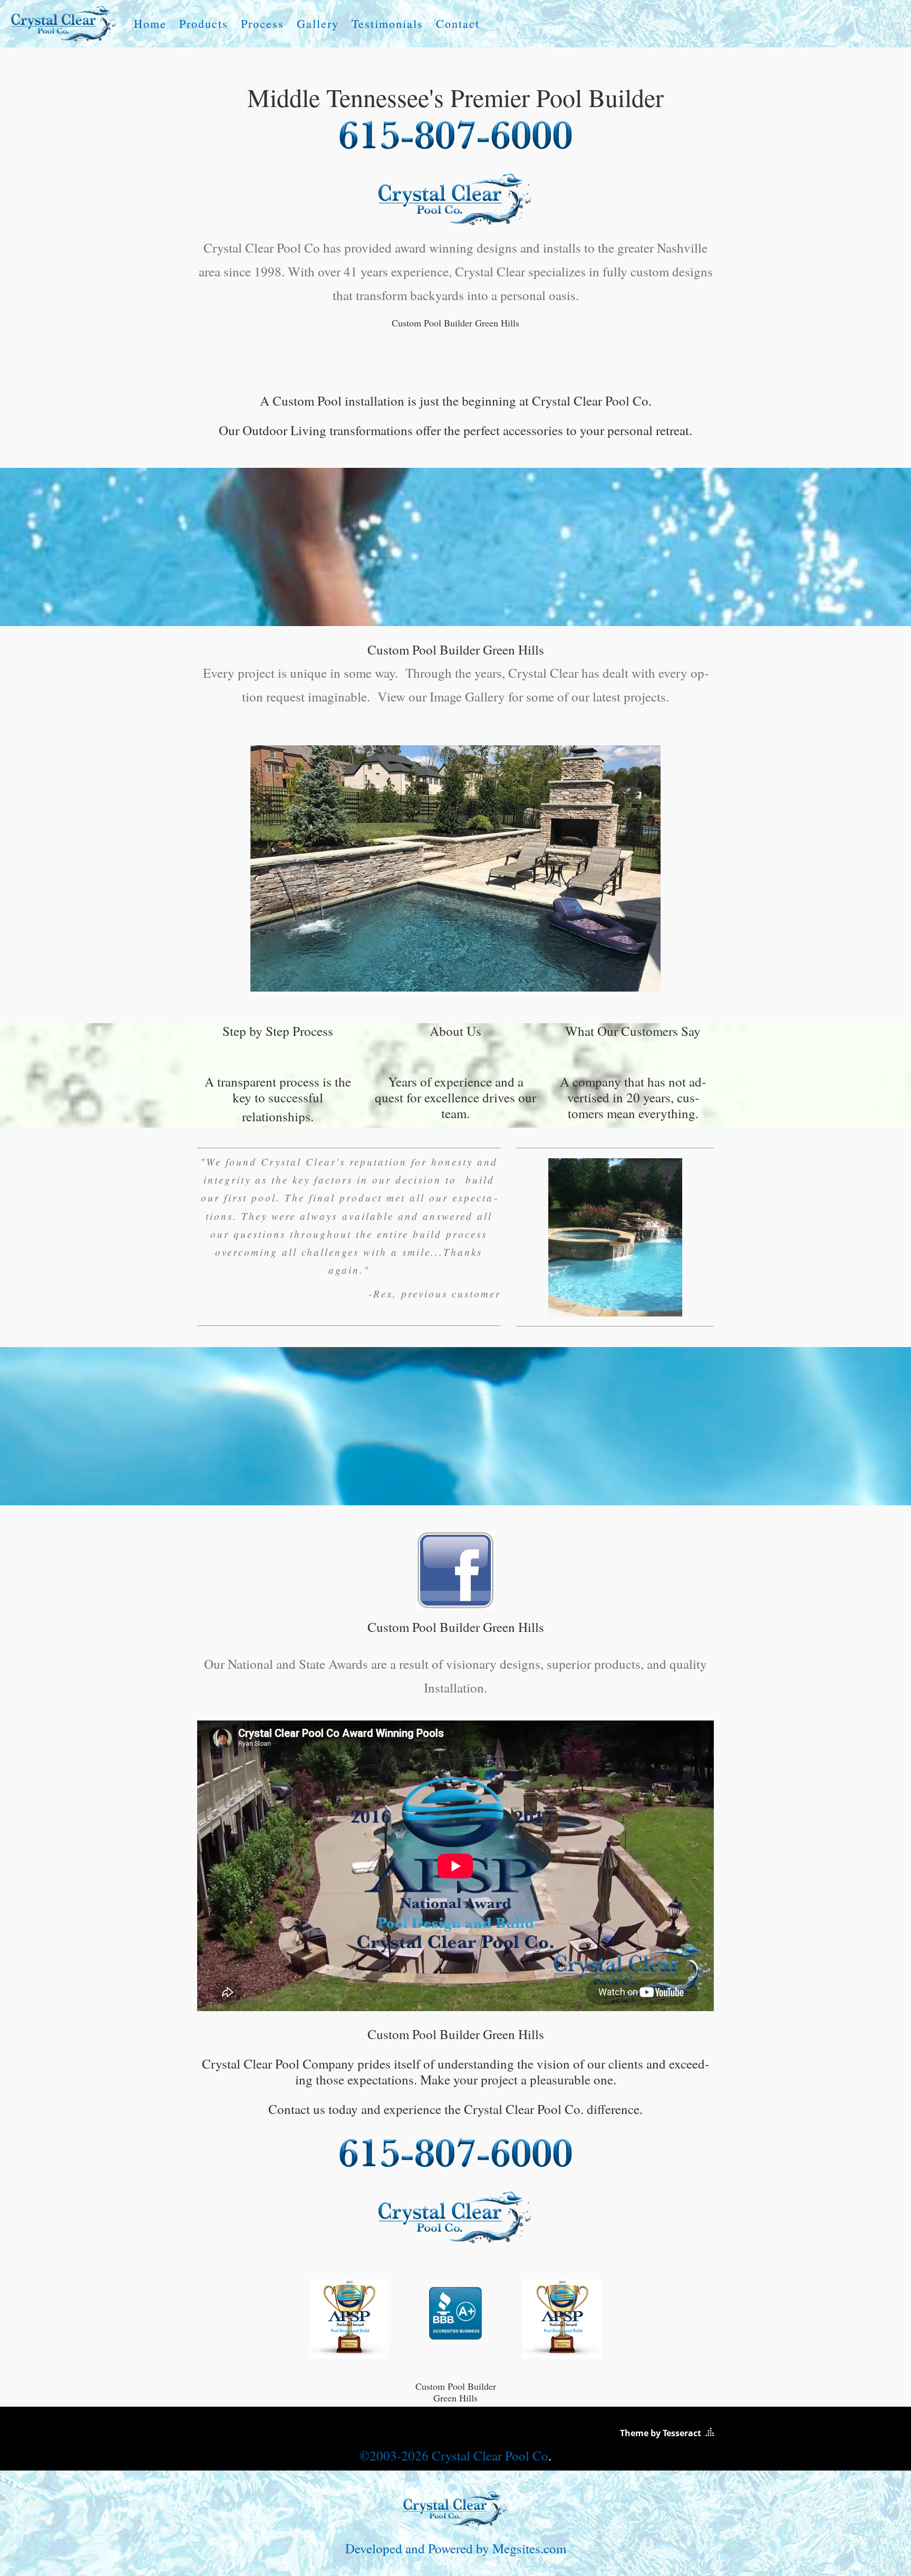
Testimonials (387, 24)
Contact (458, 24)
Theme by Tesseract (661, 2433)
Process (263, 24)
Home (150, 24)
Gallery (318, 24)
